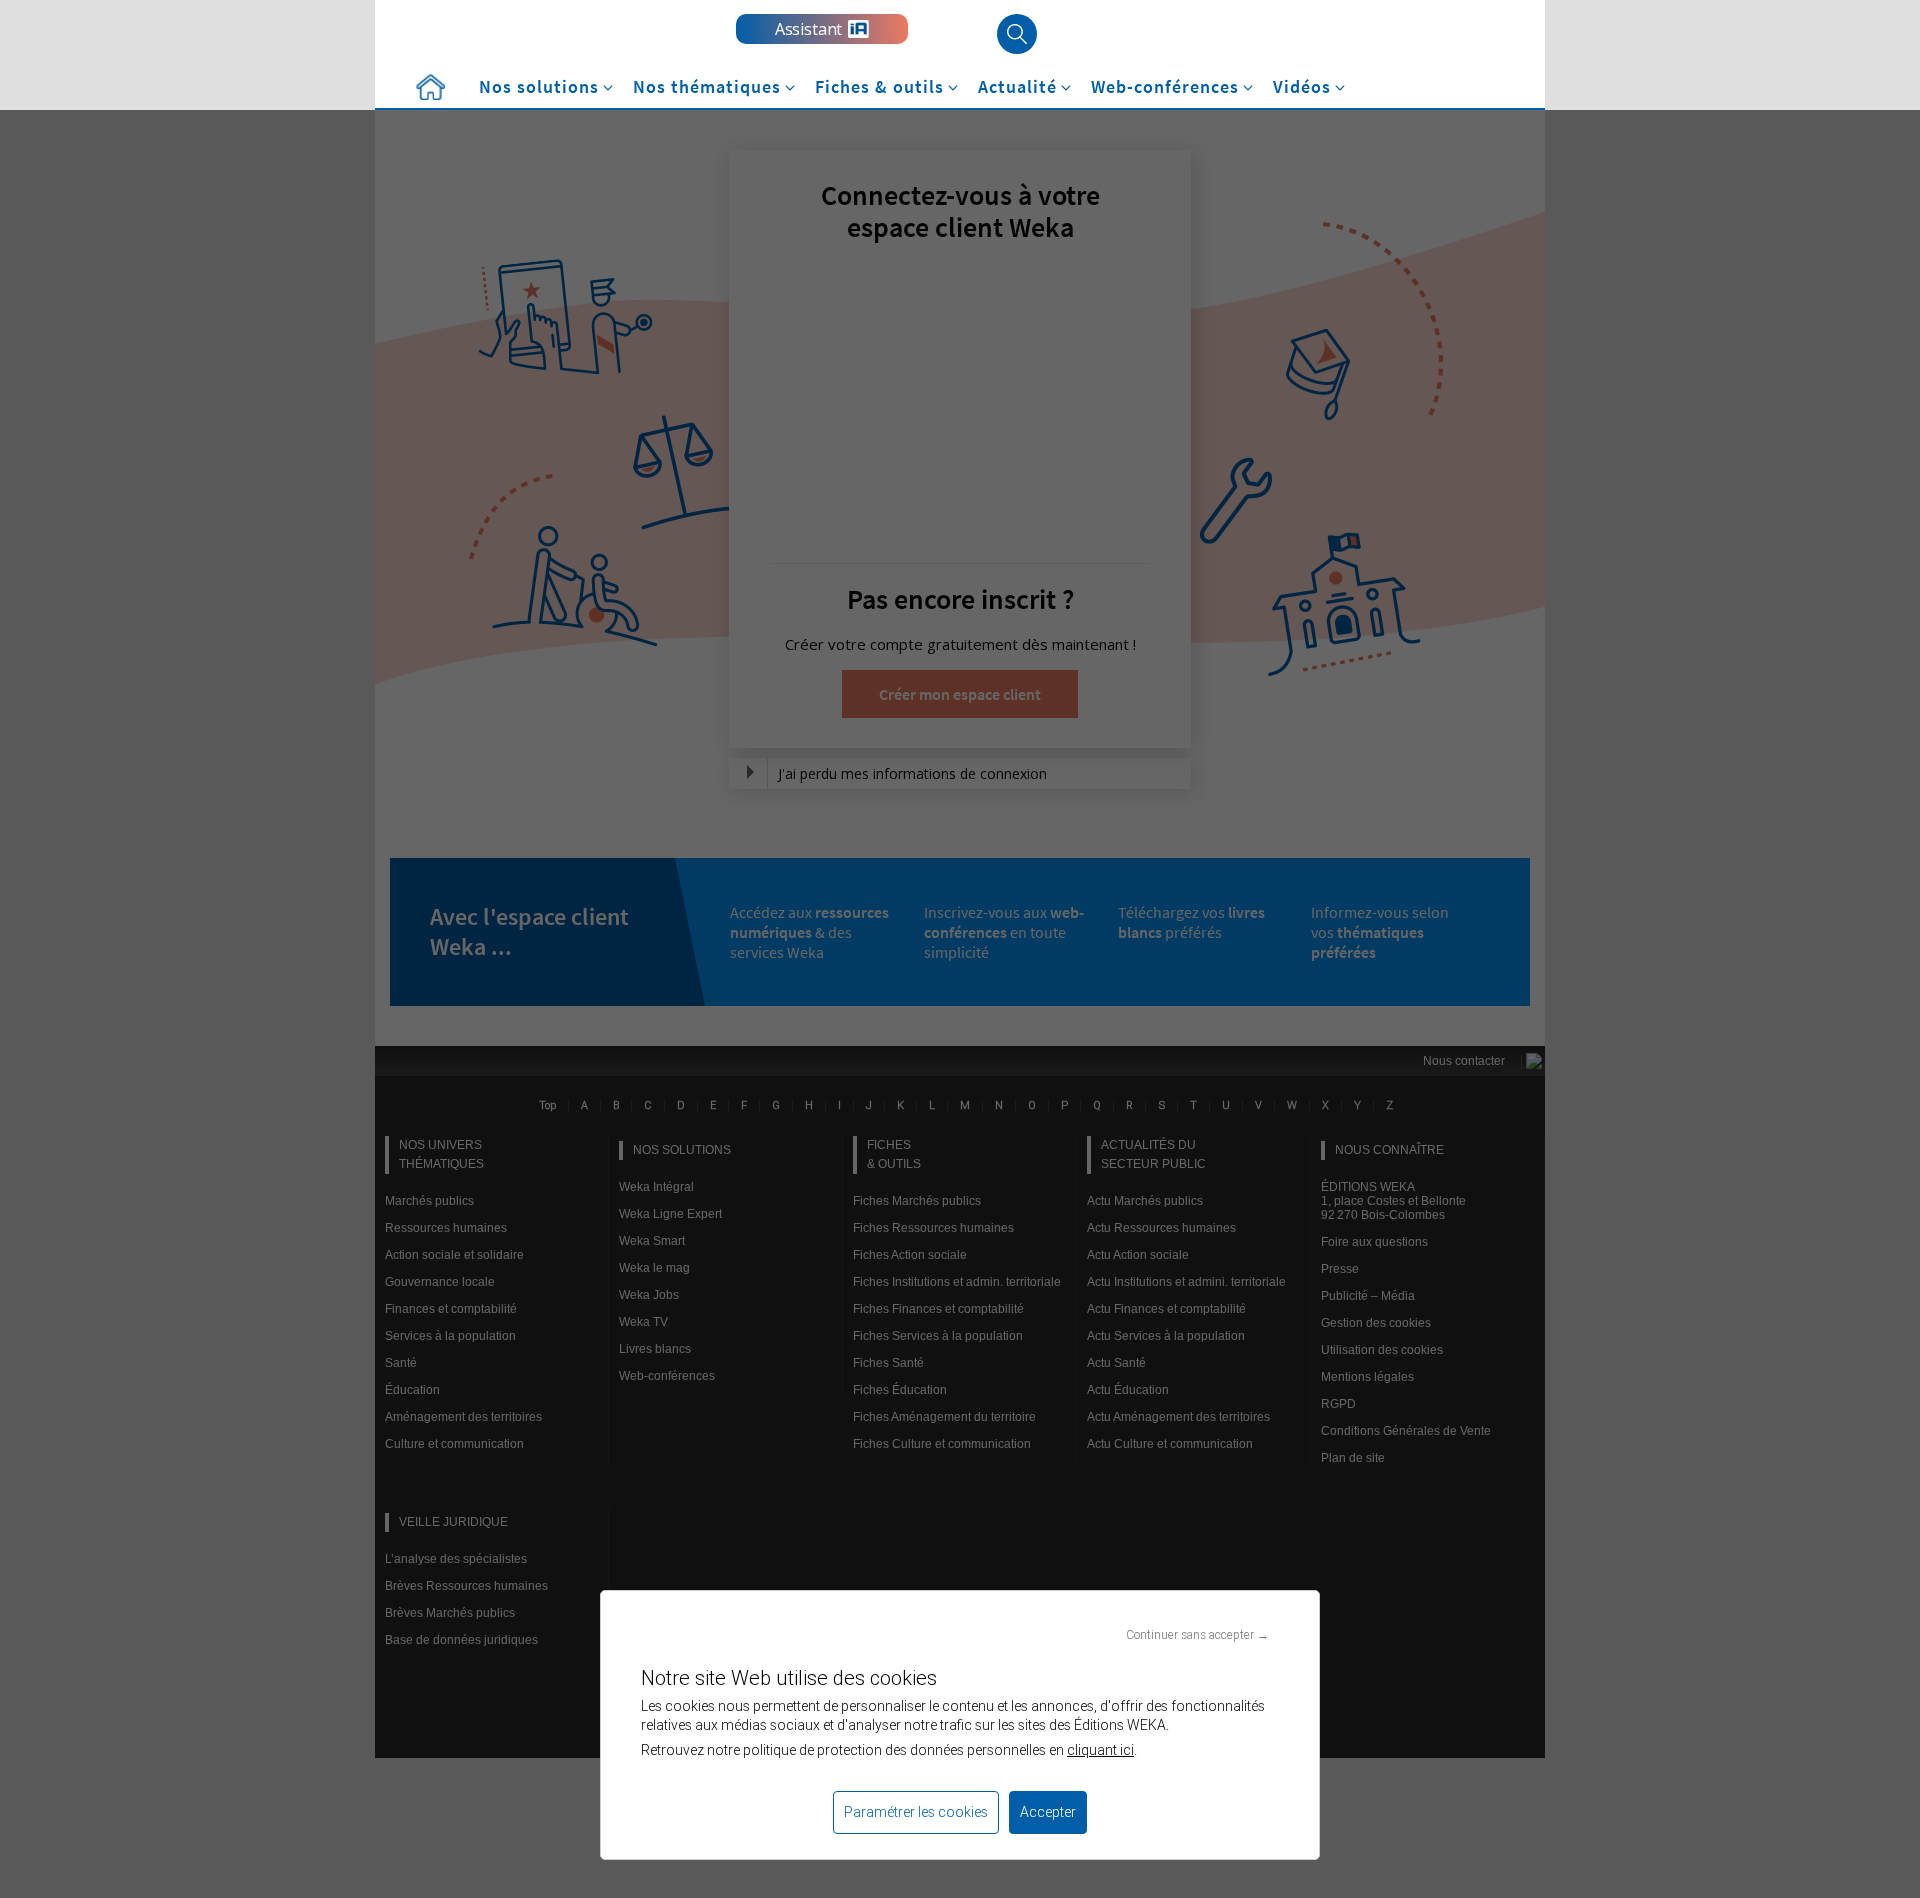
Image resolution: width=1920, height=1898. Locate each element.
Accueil (430, 87)
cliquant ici (1100, 1750)
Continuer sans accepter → (1197, 1634)
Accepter (1048, 1812)
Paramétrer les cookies (916, 1812)
